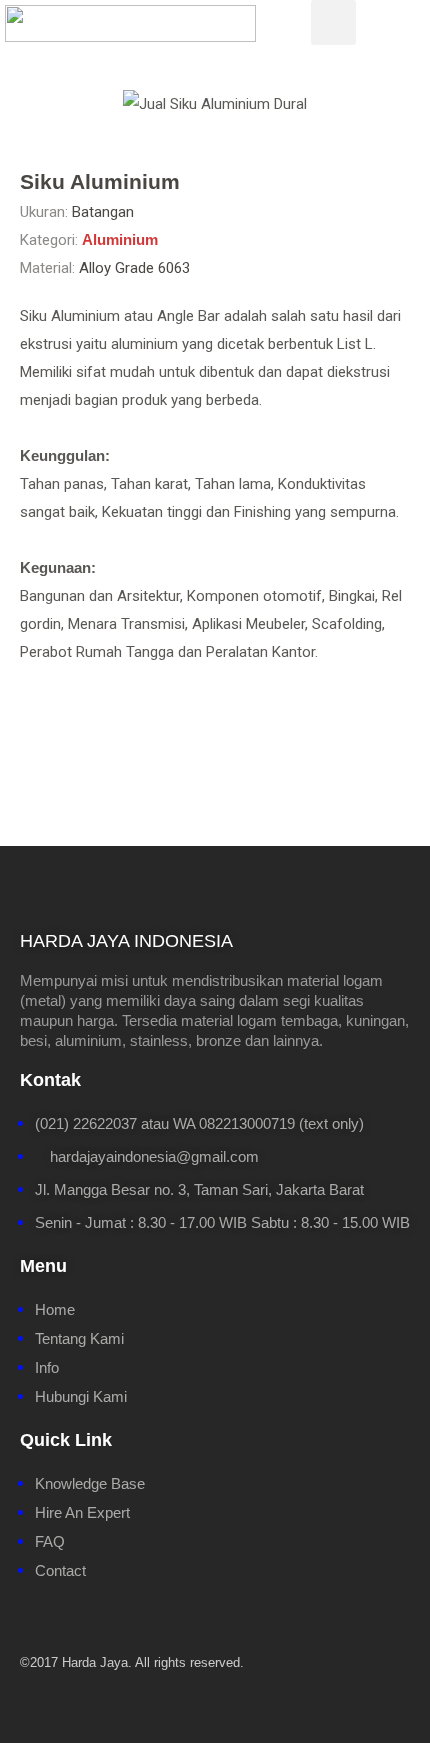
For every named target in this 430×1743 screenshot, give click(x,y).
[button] (31, 104)
